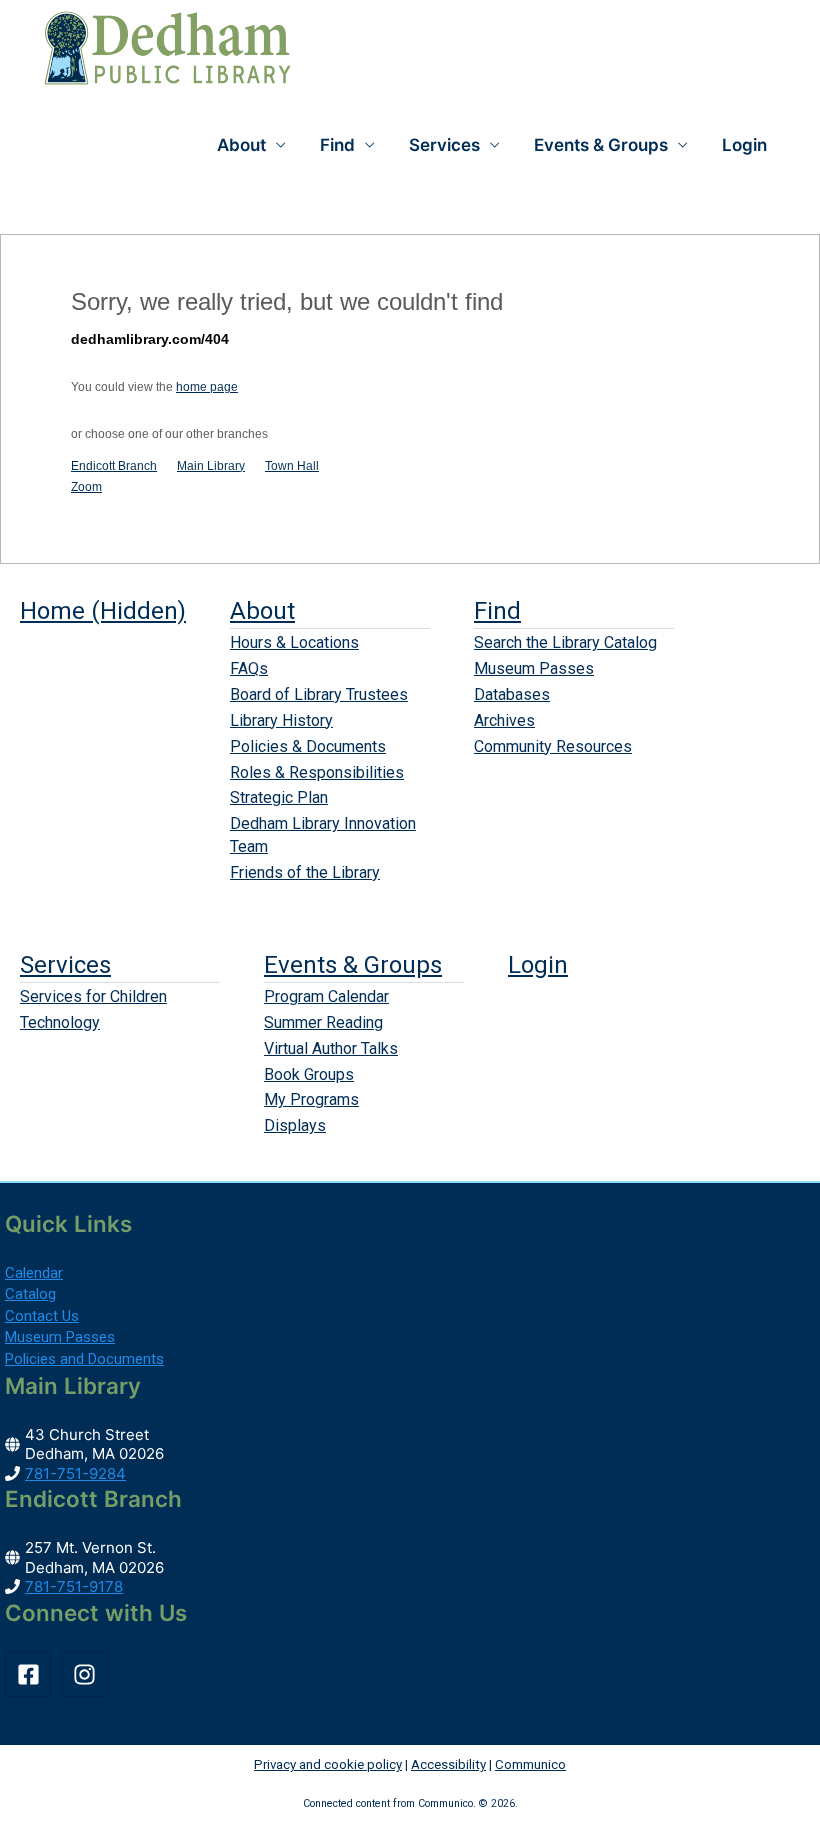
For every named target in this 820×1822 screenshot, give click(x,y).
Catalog (30, 1294)
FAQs (249, 668)
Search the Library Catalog (565, 642)
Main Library (211, 466)
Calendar (34, 1273)
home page (207, 387)
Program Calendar (326, 996)
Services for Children (93, 996)
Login (744, 145)
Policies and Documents (84, 1359)
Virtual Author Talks (331, 1048)
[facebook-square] (31, 1674)
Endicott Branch (114, 466)
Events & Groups (353, 965)
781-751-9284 (75, 1473)
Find (497, 611)
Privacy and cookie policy (328, 1764)
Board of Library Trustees (319, 694)
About (262, 611)
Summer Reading (323, 1022)
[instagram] (88, 1674)
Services (65, 965)
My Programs (311, 1099)
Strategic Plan (279, 797)
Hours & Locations (294, 642)
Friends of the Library (305, 872)
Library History (281, 720)
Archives (504, 720)
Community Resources (553, 746)
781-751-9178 (74, 1586)
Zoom (86, 487)
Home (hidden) (103, 611)
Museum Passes (534, 668)
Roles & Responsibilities (317, 772)
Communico (530, 1764)
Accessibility (448, 1764)
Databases (512, 694)
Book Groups (309, 1074)
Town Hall (292, 466)
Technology (60, 1022)
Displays (295, 1125)
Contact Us (42, 1316)
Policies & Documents (308, 746)
